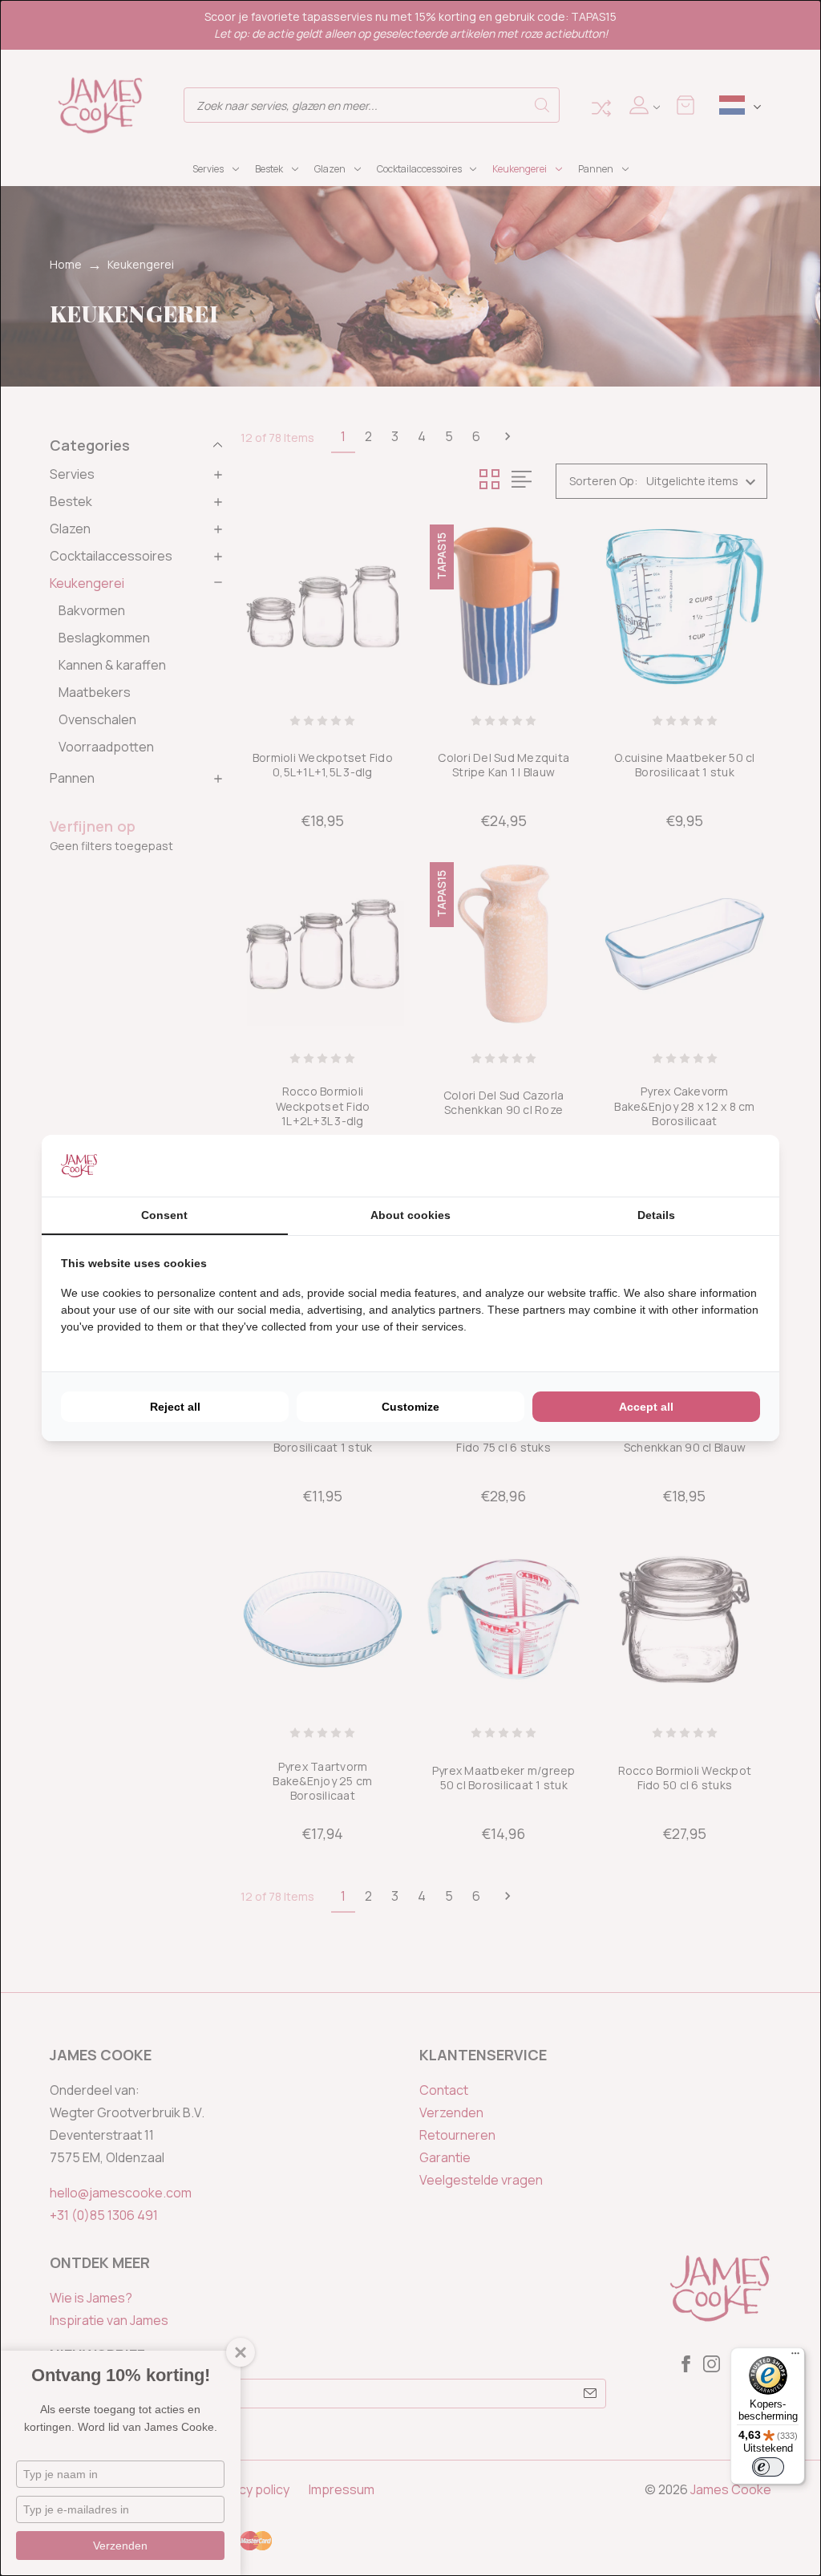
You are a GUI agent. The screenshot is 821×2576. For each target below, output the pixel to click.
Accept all (646, 1407)
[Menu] (795, 2357)
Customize (410, 1407)
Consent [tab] (164, 1215)
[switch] (768, 2467)
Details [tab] (656, 1215)
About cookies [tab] (410, 1215)
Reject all (175, 1407)
